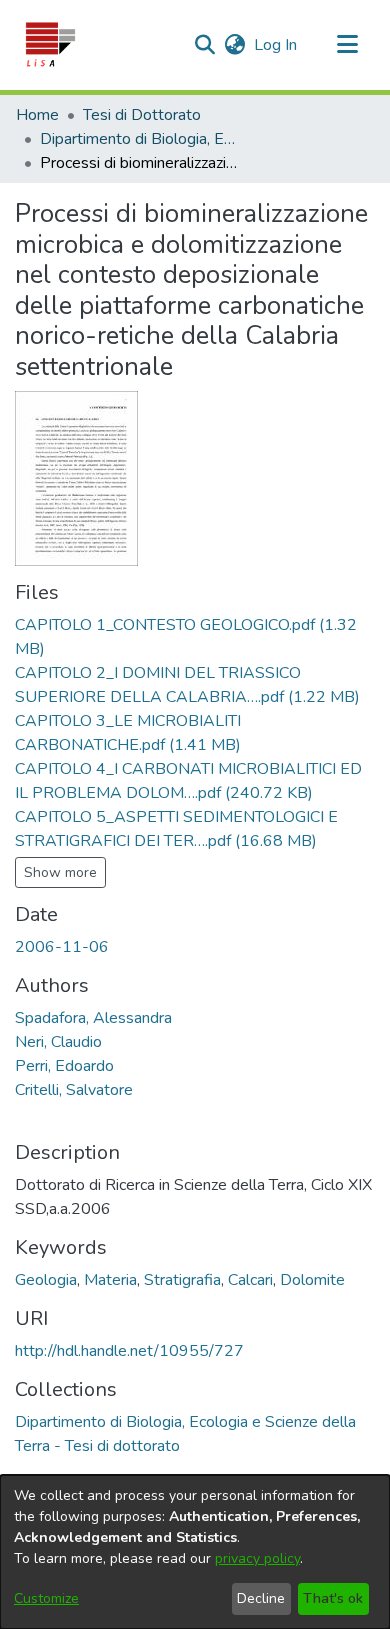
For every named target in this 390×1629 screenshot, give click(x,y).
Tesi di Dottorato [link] (142, 115)
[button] (49, 45)
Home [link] (37, 115)
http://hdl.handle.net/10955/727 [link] (129, 1351)
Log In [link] (276, 45)
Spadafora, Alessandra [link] (93, 1018)
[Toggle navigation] (347, 45)
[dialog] (195, 1552)
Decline (261, 1598)
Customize (46, 1598)
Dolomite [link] (312, 1280)
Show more (60, 872)
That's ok (333, 1598)
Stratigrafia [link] (182, 1280)
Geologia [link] (46, 1280)
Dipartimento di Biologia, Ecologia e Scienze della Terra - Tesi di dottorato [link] (140, 139)
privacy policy (257, 1558)
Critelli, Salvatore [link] (74, 1090)
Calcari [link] (250, 1280)
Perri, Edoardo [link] (64, 1066)
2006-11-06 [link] (62, 947)
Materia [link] (110, 1280)
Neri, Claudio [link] (58, 1042)
